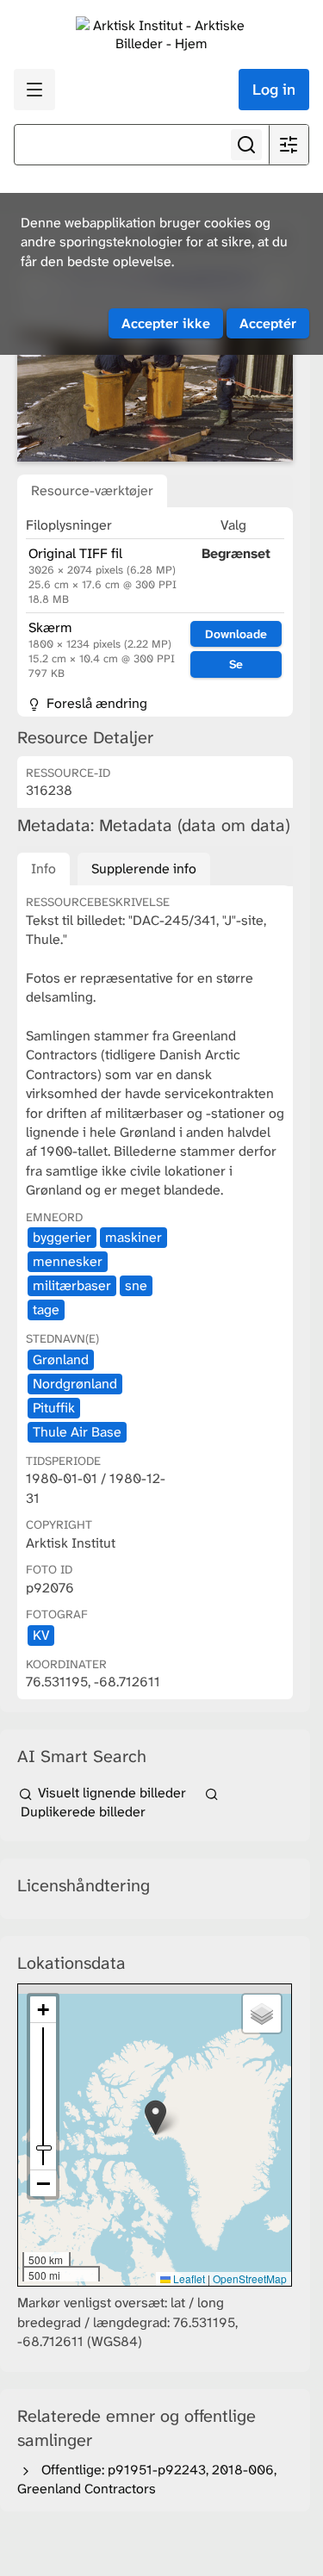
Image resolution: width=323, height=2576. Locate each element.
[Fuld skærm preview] (155, 367)
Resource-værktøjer (92, 490)
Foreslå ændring (95, 703)
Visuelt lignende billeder (112, 1793)
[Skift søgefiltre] (289, 145)
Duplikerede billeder (81, 1812)
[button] (155, 2117)
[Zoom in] (43, 2010)
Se (236, 664)
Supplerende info (144, 869)
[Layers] (262, 2014)
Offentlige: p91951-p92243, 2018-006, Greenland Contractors (147, 2479)
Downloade (236, 634)
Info (43, 869)
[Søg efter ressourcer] (246, 145)
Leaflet (188, 2278)
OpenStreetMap (250, 2278)
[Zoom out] (43, 2183)
